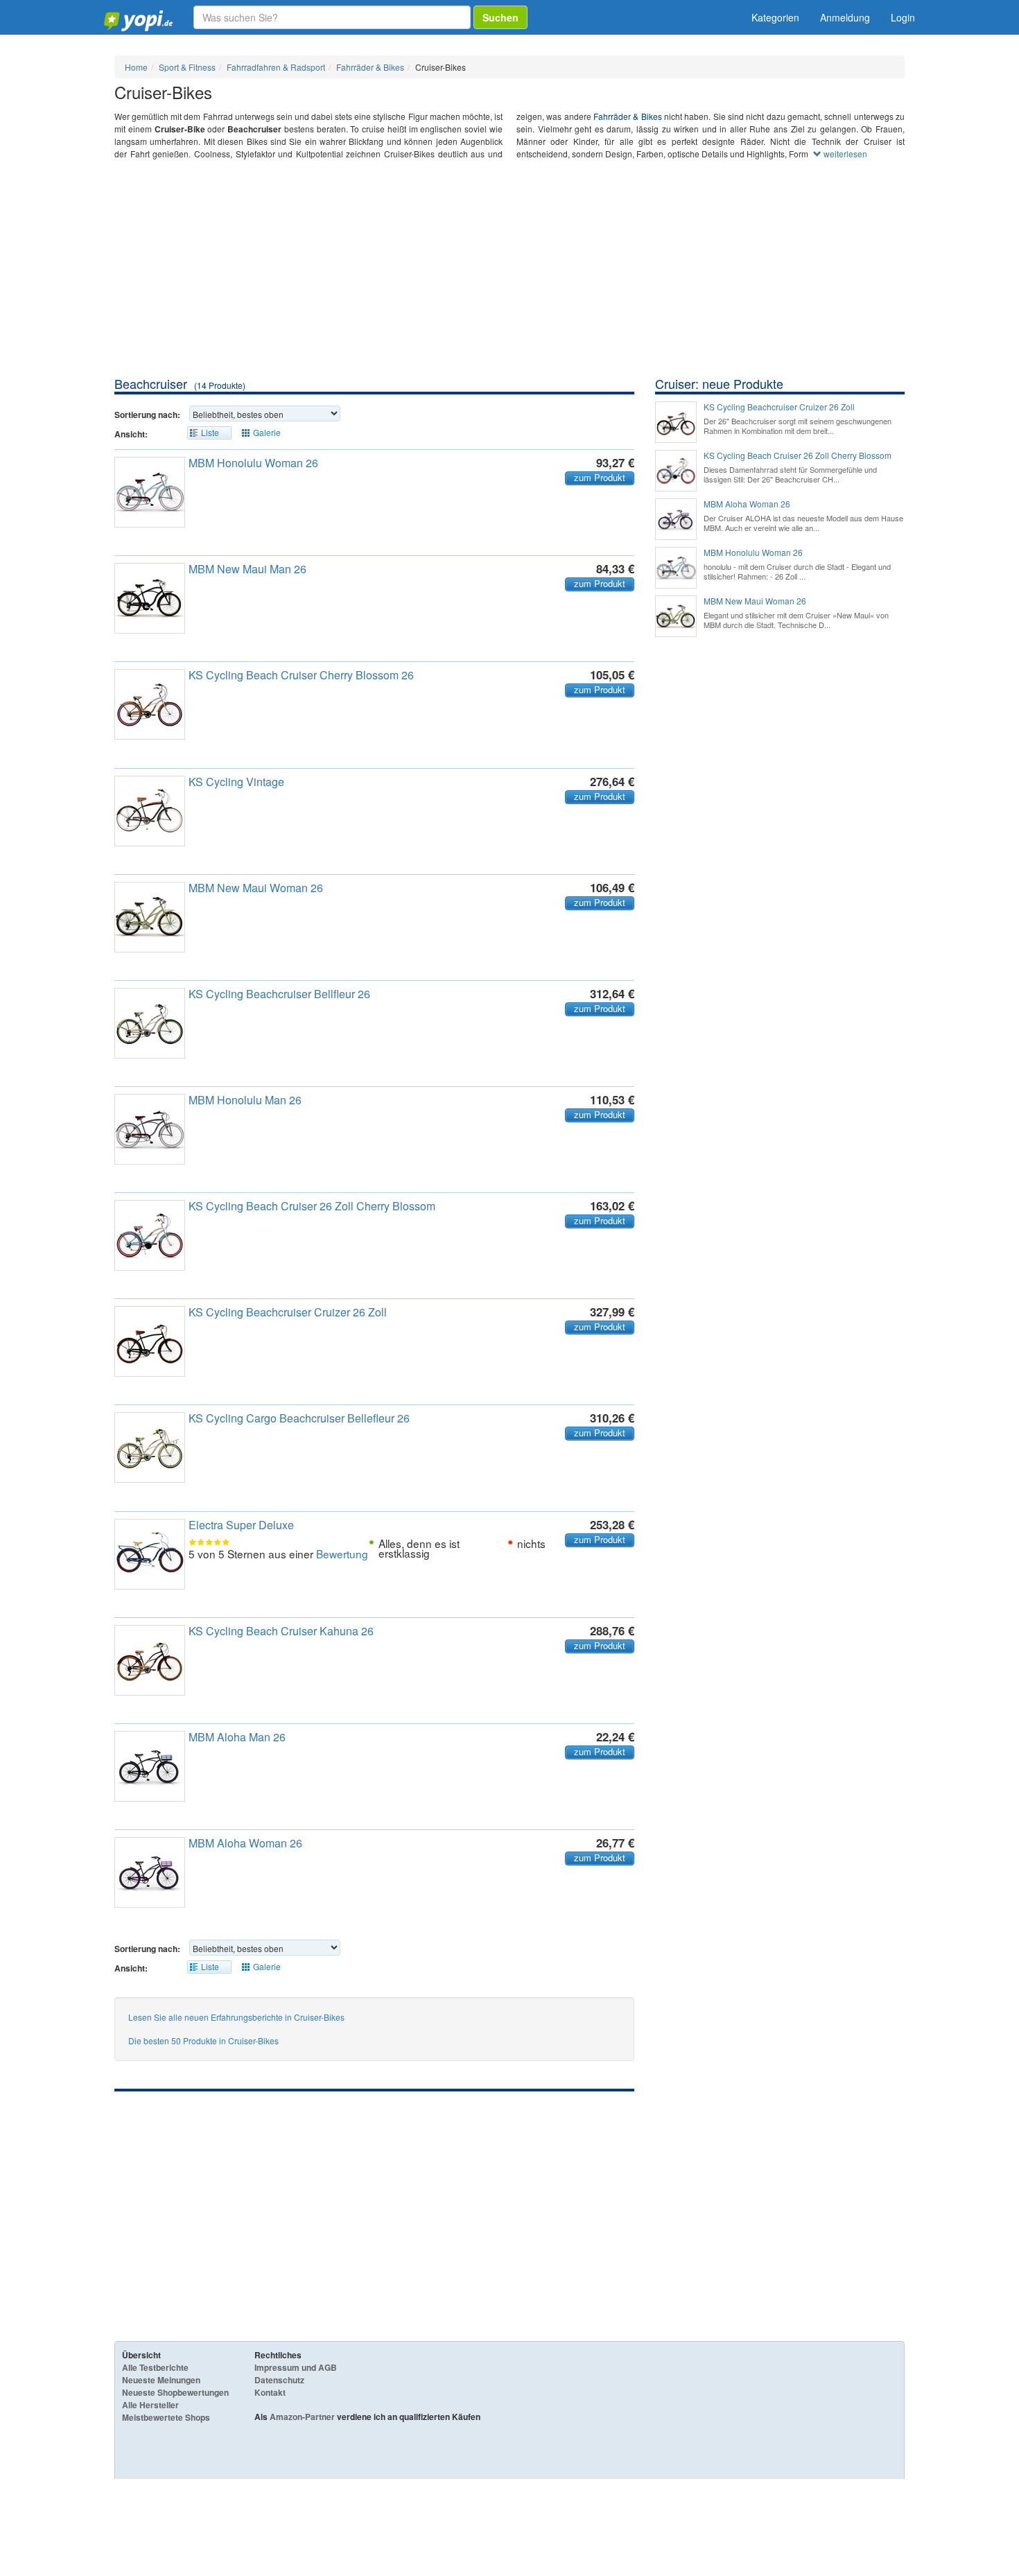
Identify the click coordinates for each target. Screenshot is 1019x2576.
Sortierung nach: (147, 415)
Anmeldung (845, 17)
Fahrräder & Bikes (628, 116)
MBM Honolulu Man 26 (245, 1100)
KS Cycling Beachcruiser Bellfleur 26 (279, 994)
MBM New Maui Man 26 (247, 569)
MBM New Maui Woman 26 (256, 888)
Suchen (500, 17)
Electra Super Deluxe (241, 1525)
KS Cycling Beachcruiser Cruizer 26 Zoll (288, 1312)
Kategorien (775, 17)
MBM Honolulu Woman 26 (253, 463)
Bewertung (342, 1554)
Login (903, 17)
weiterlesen (844, 154)
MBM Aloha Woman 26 (245, 1843)
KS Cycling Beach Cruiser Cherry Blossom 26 (301, 675)
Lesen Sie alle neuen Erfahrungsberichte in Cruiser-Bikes (236, 2017)
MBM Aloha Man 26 (237, 1737)
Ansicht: (131, 434)
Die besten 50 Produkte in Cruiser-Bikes (203, 2040)
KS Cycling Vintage (236, 782)
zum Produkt (600, 478)
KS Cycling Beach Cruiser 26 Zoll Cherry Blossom (312, 1206)
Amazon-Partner (302, 2417)
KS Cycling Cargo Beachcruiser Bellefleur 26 (299, 1418)
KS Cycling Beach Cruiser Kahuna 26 (281, 1631)
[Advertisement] (509, 271)
